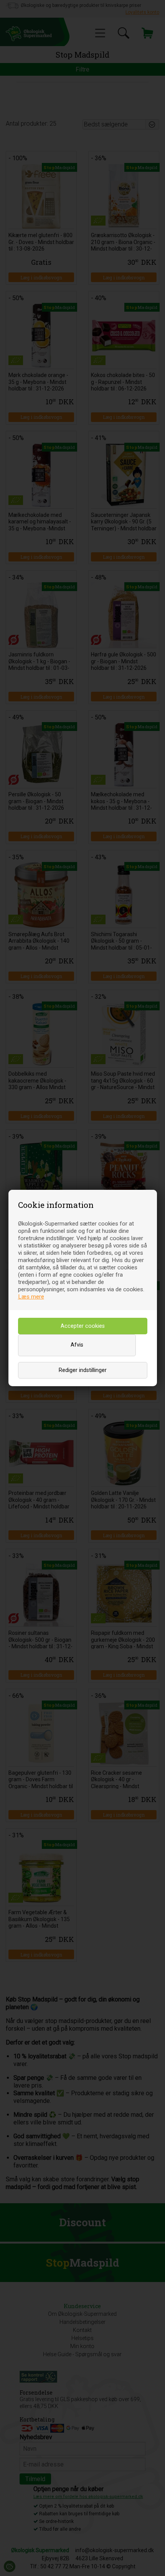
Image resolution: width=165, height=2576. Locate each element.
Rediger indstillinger (83, 1370)
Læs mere (31, 1297)
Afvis (77, 1345)
